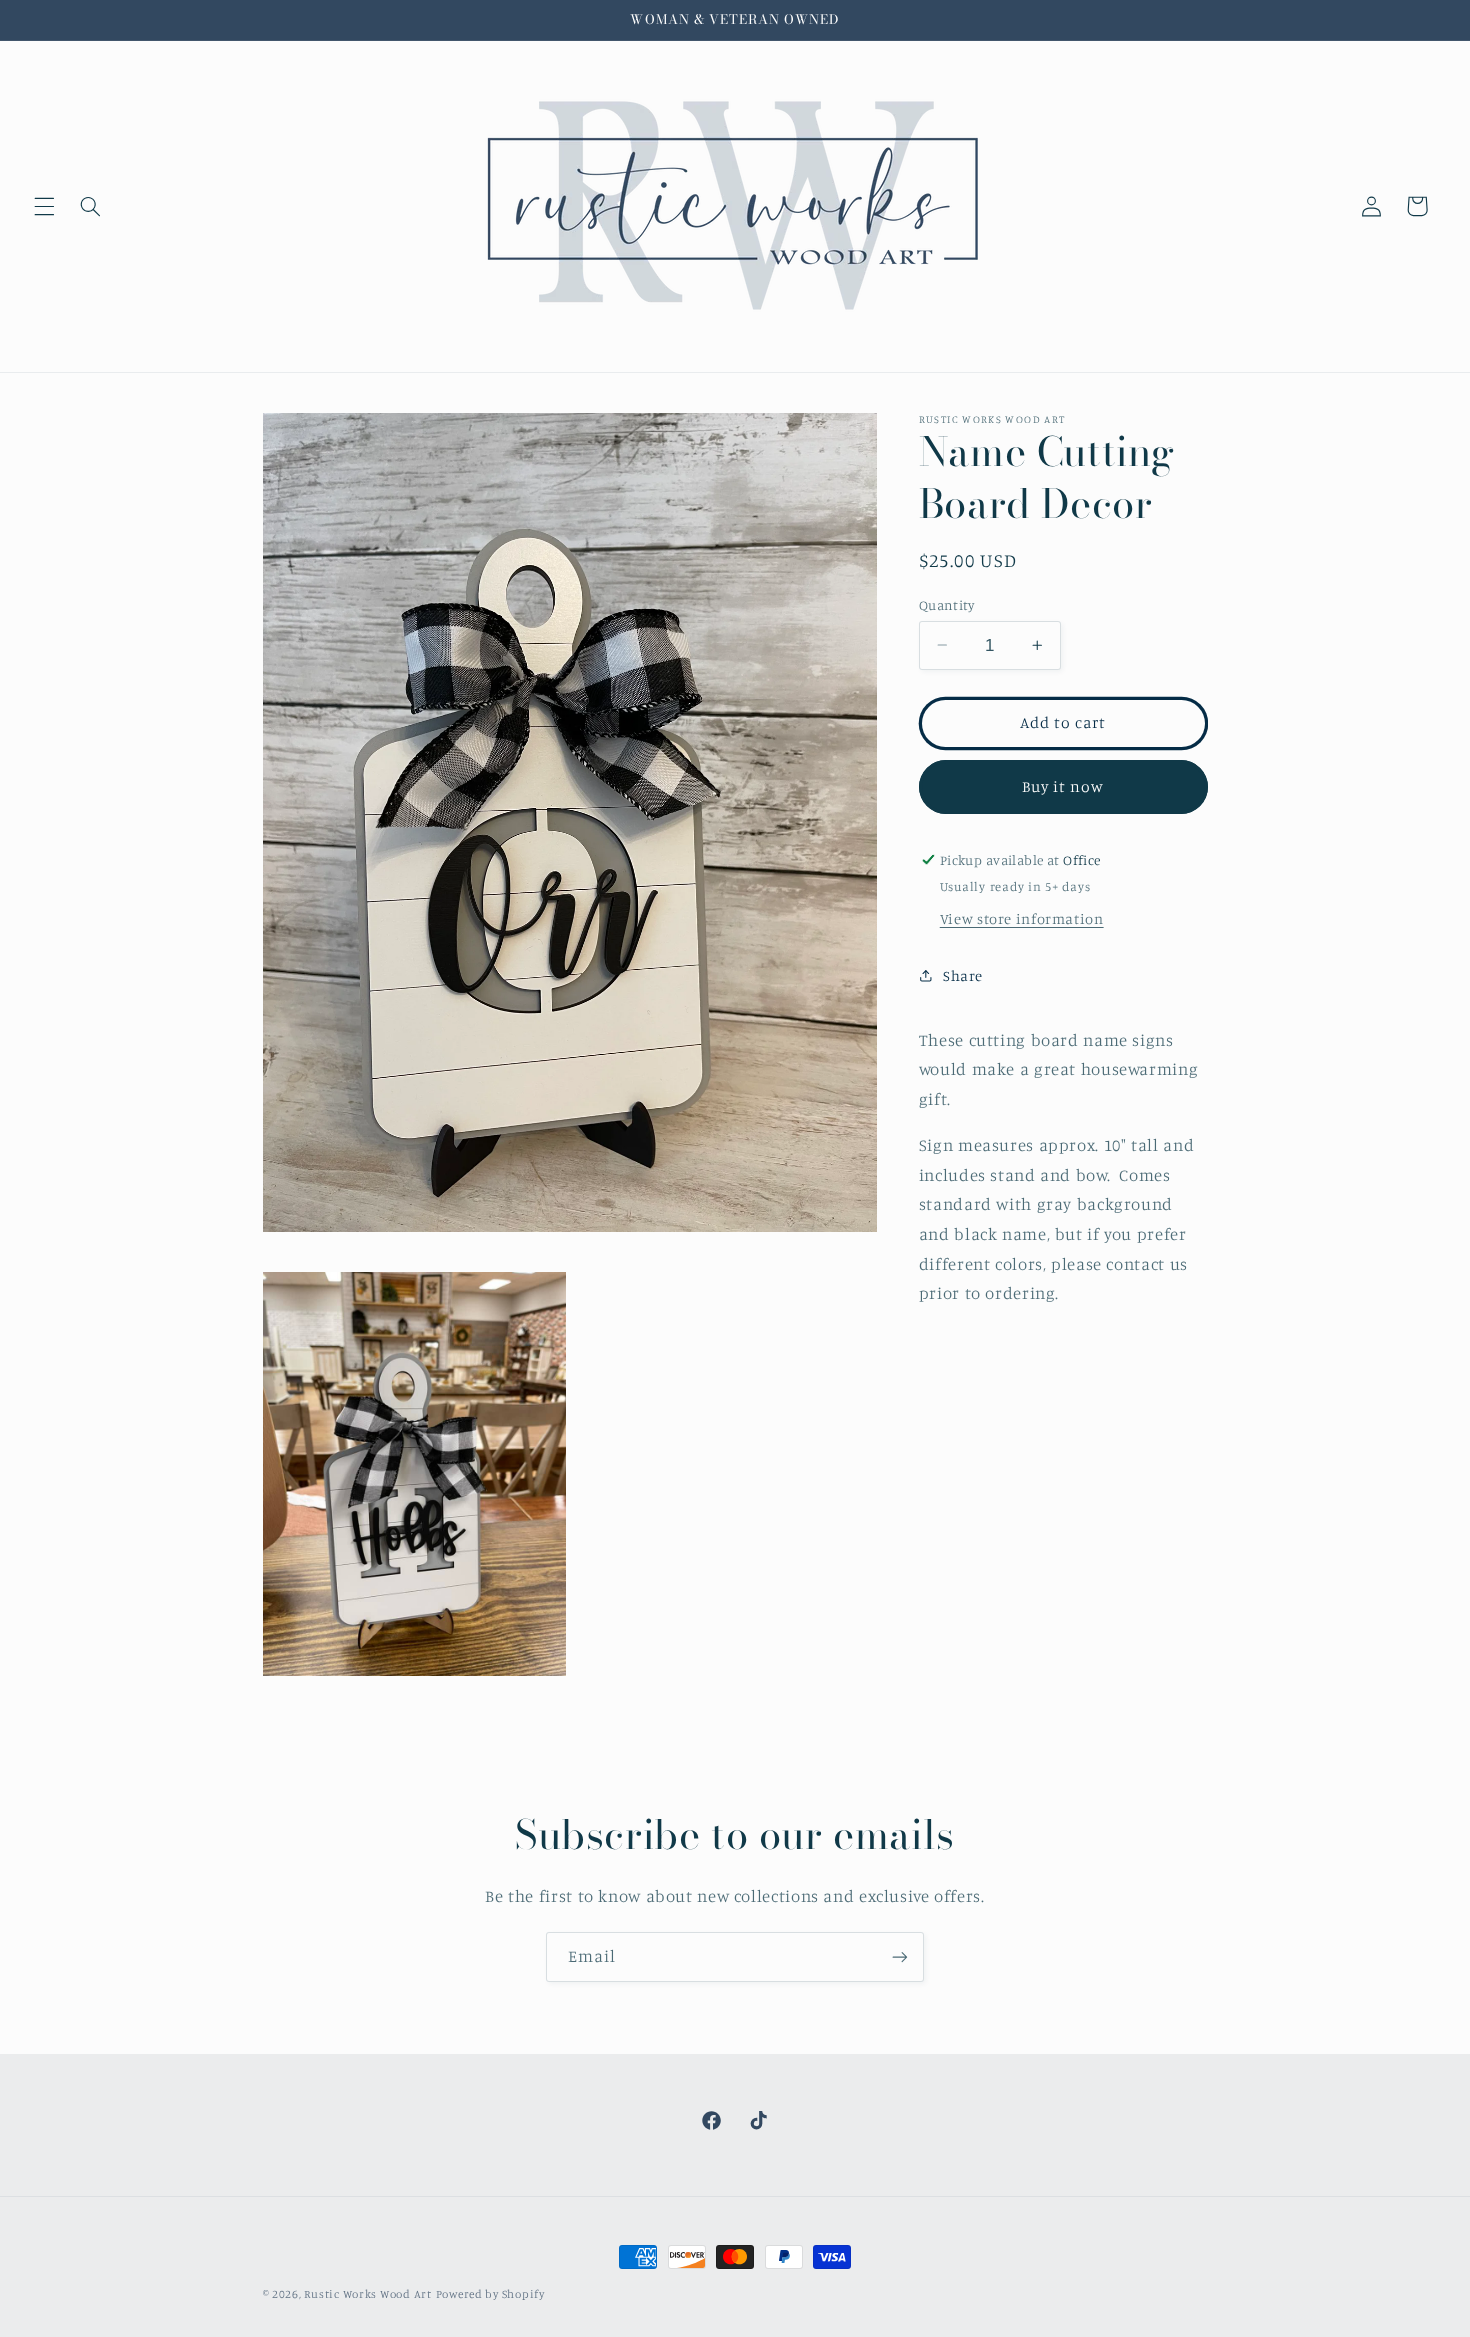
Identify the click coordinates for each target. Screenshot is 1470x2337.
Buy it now (1063, 785)
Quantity (946, 604)
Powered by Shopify (490, 2294)
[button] (44, 206)
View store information (1022, 917)
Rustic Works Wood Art (367, 2294)
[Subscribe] (900, 1956)
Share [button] (963, 975)
